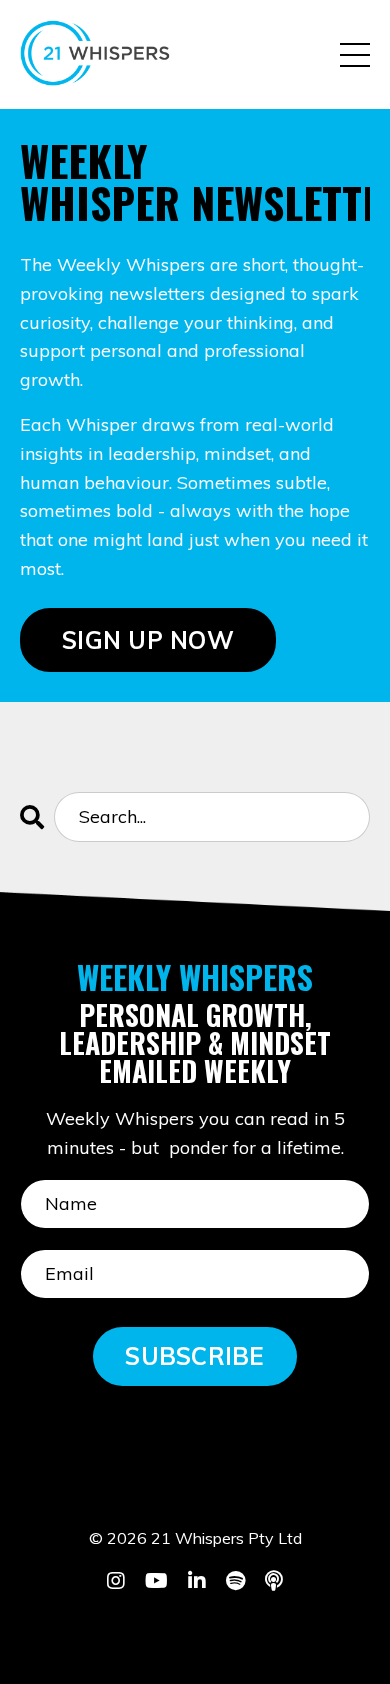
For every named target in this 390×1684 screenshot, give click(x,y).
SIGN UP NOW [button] (148, 640)
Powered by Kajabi (195, 1632)
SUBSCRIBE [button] (194, 1356)
